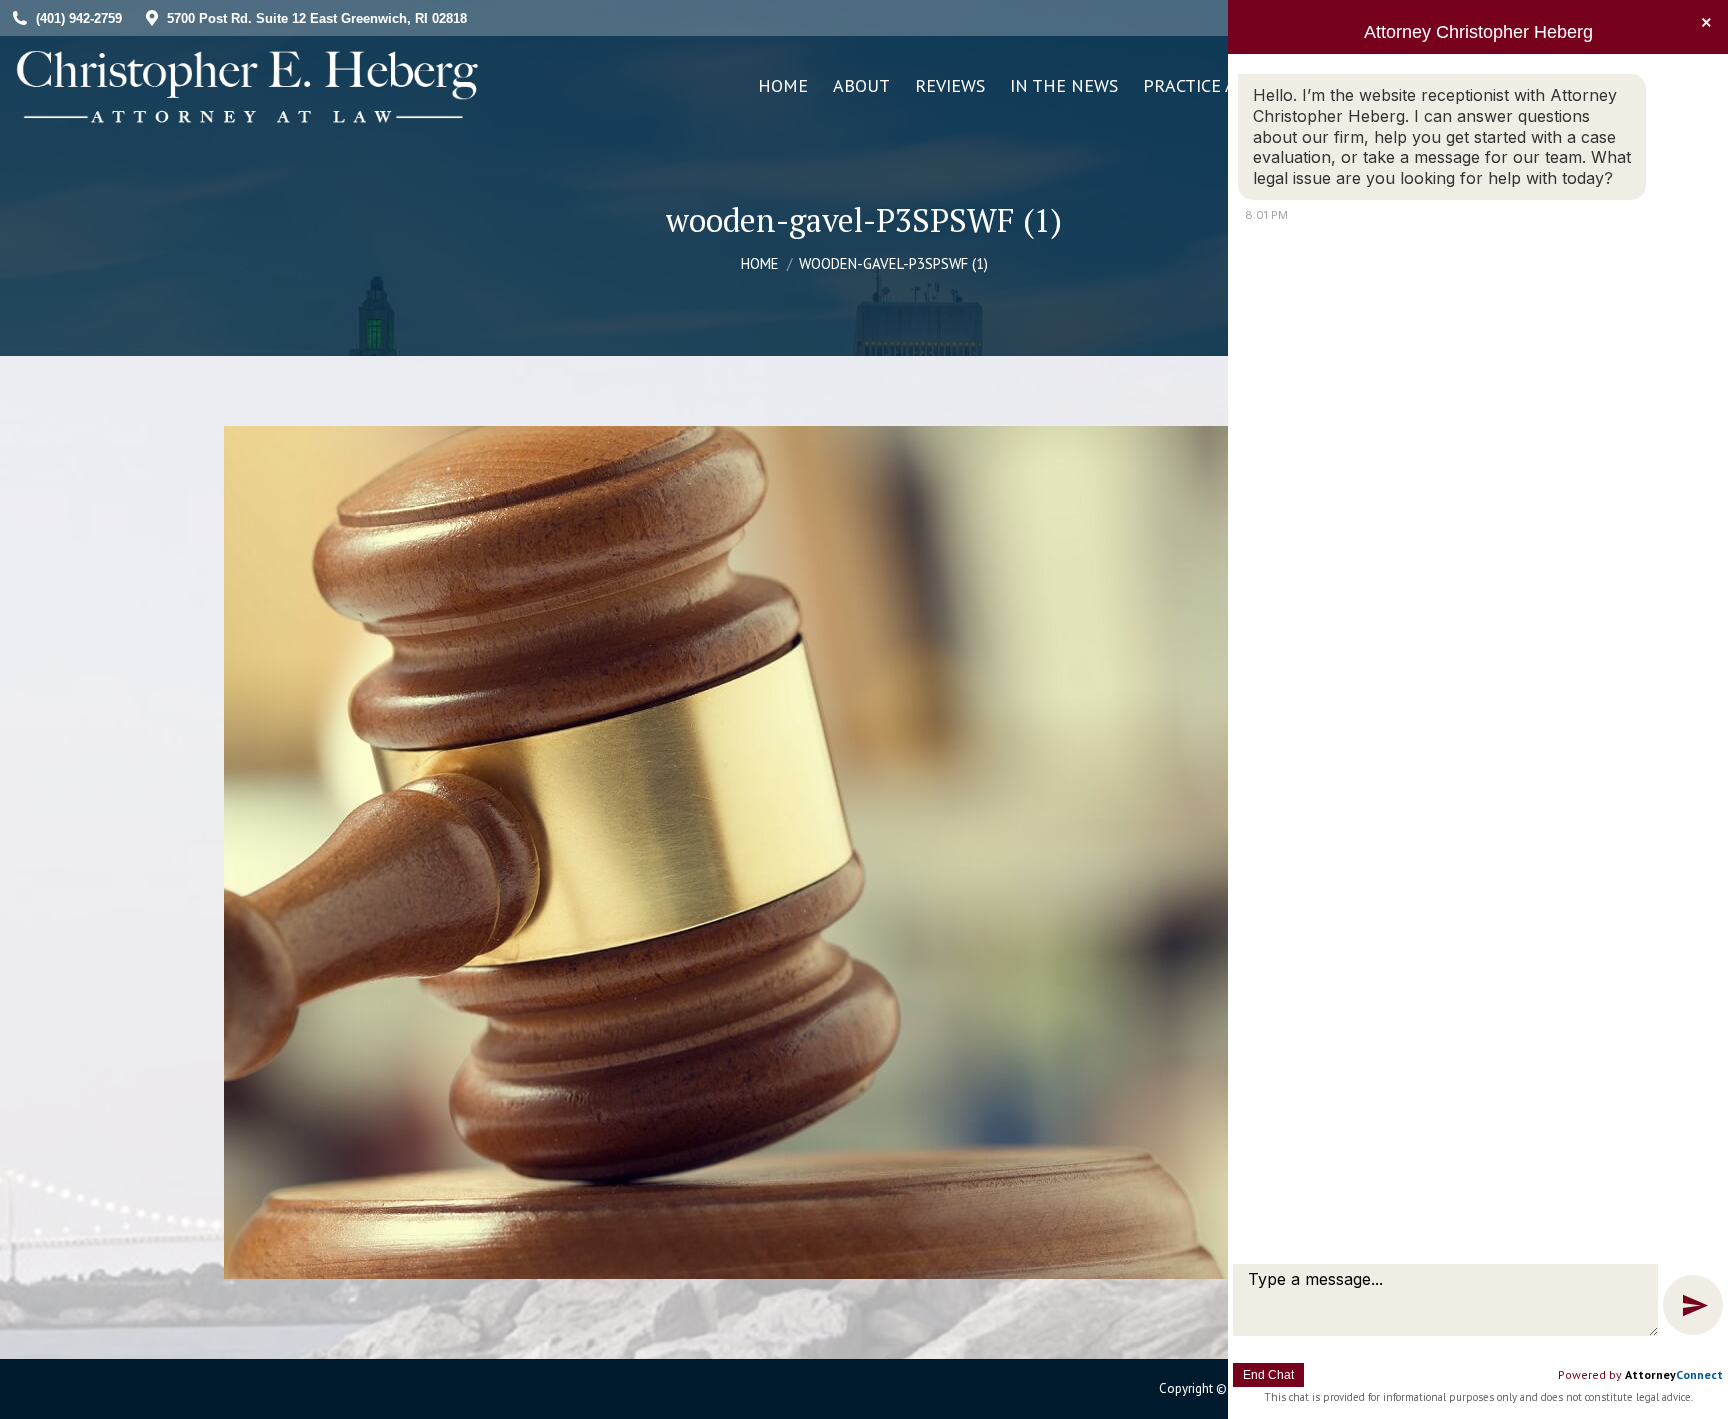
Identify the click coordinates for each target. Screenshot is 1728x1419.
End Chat (1268, 1375)
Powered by (1640, 1374)
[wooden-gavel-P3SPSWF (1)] (864, 852)
